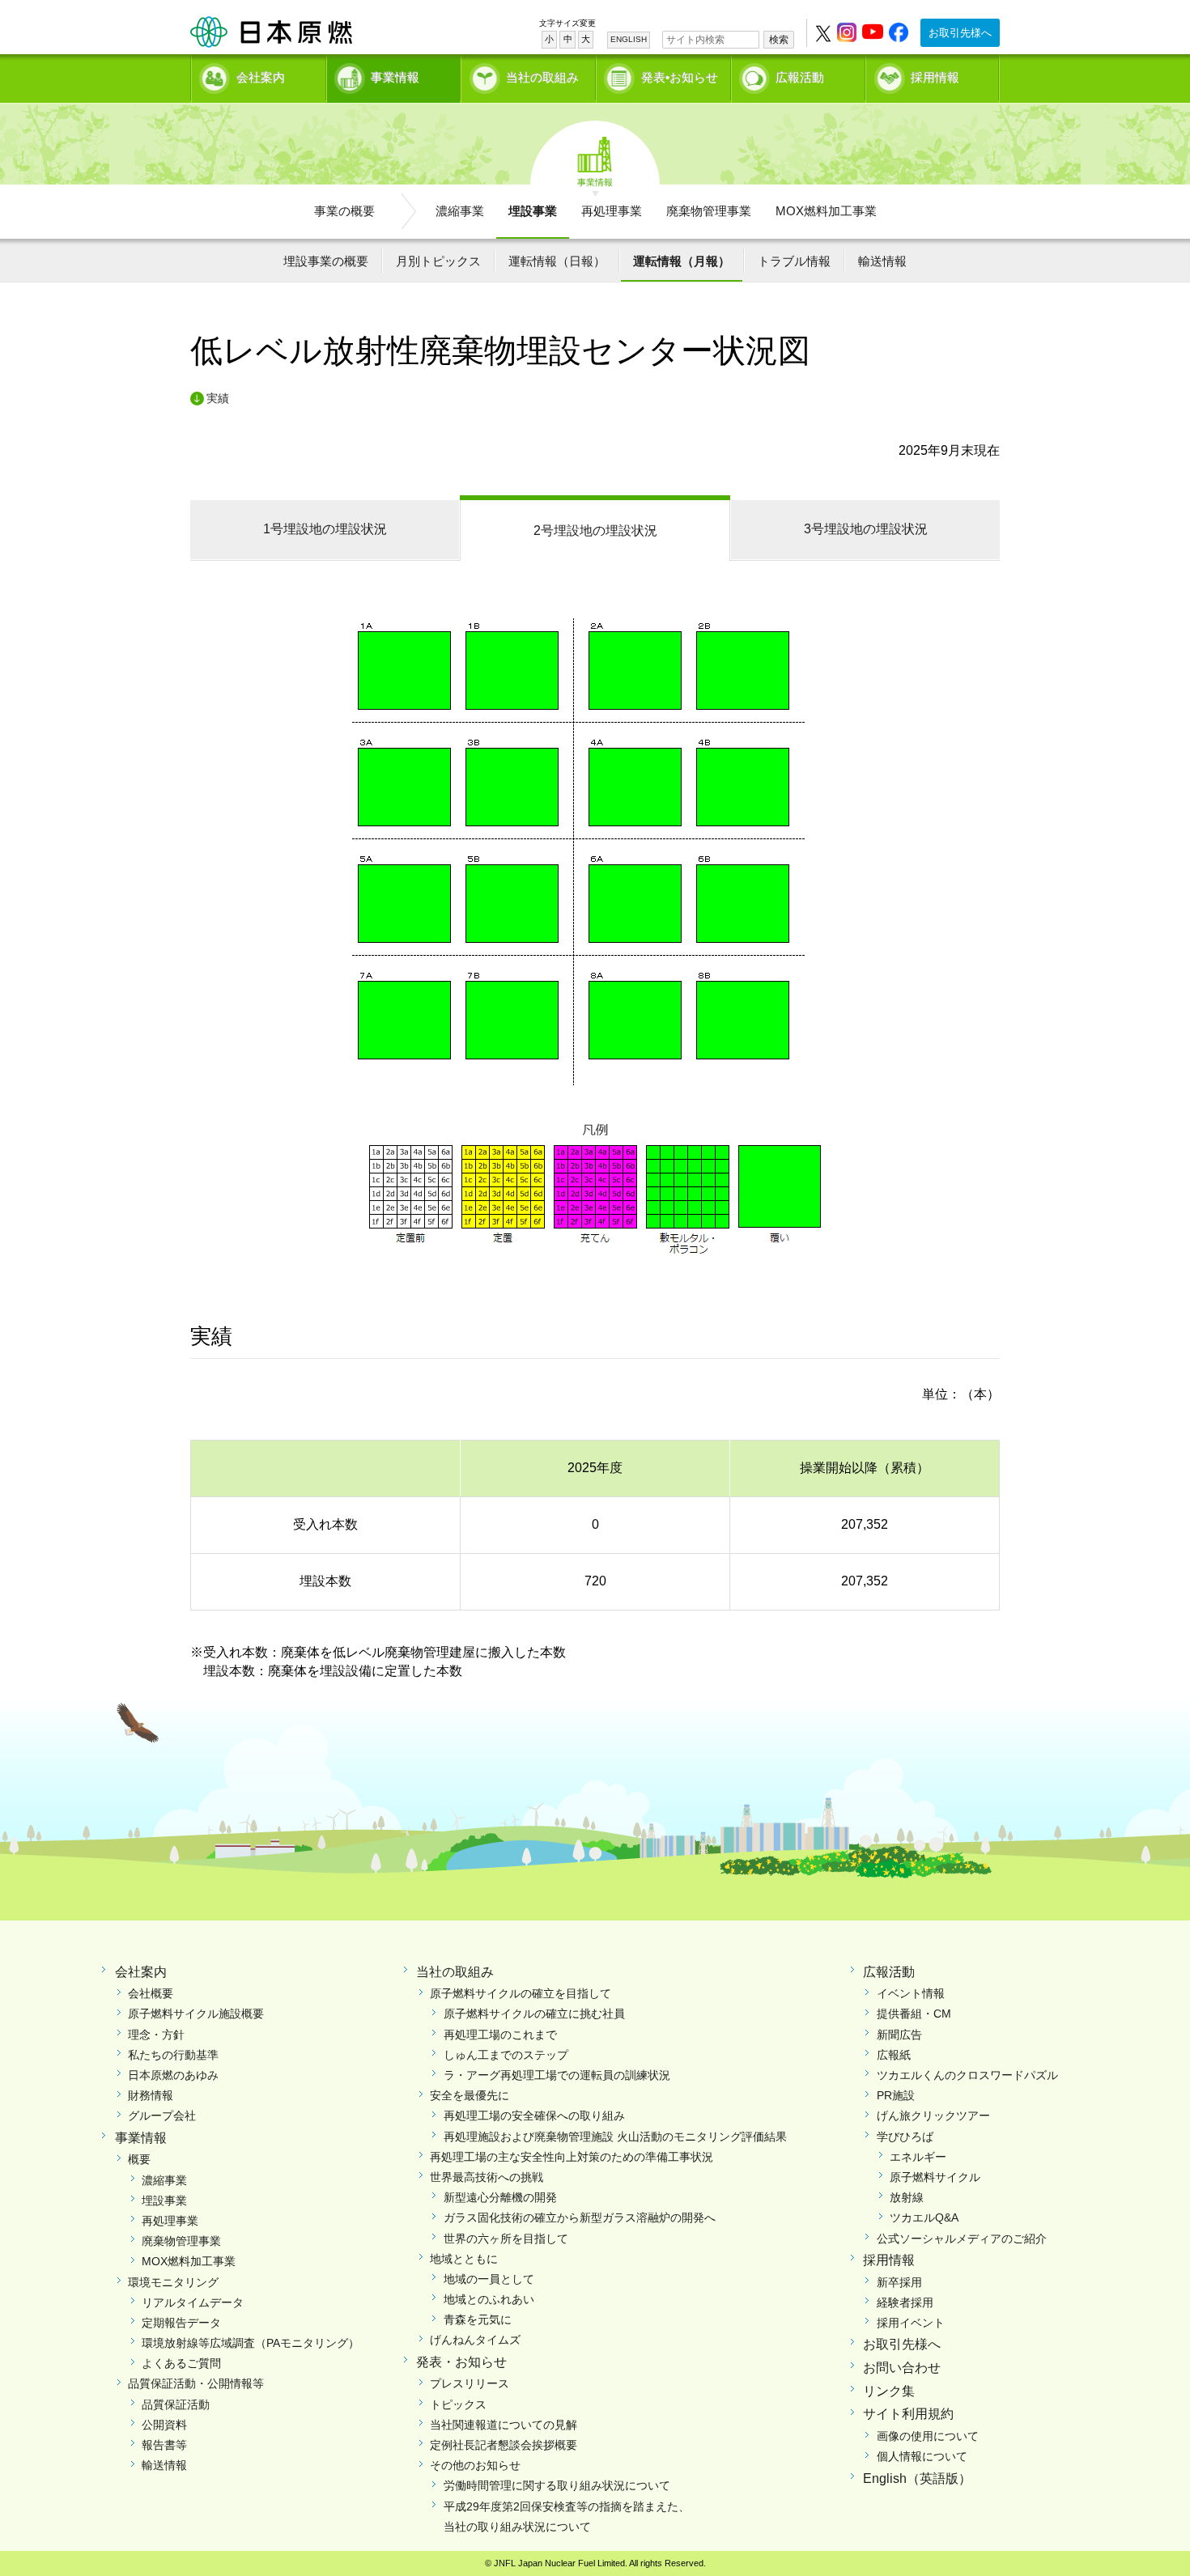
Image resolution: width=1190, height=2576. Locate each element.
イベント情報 (911, 1993)
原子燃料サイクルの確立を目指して (521, 1993)
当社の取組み (542, 77)
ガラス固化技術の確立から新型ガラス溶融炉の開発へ (580, 2217)
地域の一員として (489, 2279)
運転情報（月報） (682, 261)
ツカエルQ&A (924, 2217)
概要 (139, 2159)
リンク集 (889, 2391)
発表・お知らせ (461, 2362)
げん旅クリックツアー (933, 2116)
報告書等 (164, 2445)
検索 (779, 40)
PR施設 (896, 2095)
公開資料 (164, 2425)
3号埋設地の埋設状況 (866, 529)
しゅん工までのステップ (506, 2055)
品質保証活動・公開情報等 (196, 2383)
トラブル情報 (794, 261)
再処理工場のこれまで (500, 2035)
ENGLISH (629, 39)
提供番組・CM (914, 2014)
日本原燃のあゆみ (173, 2075)
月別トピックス (438, 261)
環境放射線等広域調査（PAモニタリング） (251, 2343)
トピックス (458, 2404)
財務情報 (151, 2095)
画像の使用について (928, 2436)
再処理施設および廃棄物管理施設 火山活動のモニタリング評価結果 (615, 2137)
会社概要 (151, 1993)
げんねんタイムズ (475, 2340)
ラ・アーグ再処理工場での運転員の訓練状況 (557, 2075)
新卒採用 (899, 2282)
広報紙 (894, 2055)
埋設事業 (533, 211)
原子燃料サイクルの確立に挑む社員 (534, 2014)
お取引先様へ (960, 33)
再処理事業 (612, 211)
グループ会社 (162, 2116)
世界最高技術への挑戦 (487, 2177)
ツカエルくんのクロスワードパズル (967, 2075)
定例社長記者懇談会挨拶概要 (504, 2445)
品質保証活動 (176, 2404)
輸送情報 (882, 261)
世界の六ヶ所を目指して (506, 2239)
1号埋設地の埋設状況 (325, 529)
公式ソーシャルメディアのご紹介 (962, 2239)
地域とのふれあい (489, 2299)
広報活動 (800, 77)
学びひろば (905, 2137)
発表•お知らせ (680, 77)
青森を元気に (478, 2319)
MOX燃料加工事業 (826, 211)
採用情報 (935, 77)
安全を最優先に (470, 2095)
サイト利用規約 (908, 2414)
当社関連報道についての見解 (504, 2425)
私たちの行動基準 (173, 2055)
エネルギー (918, 2157)
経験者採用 (905, 2302)
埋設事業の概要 (326, 261)
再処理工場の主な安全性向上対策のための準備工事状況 (572, 2157)
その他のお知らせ (475, 2465)
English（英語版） (917, 2478)
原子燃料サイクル (935, 2177)
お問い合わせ (902, 2368)
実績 (218, 398)
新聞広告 (899, 2035)
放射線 (907, 2197)
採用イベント (911, 2323)
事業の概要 (344, 211)
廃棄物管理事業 (709, 211)
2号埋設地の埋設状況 (595, 530)
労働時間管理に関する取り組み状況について (557, 2485)
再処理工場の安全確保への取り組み (534, 2116)
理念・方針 (156, 2035)
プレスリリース (470, 2383)
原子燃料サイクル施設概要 (196, 2014)
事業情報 (395, 77)
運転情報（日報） (557, 261)
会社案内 (261, 77)
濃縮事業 (460, 211)
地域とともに (464, 2259)
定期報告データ (181, 2323)
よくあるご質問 (181, 2363)
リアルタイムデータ (193, 2302)
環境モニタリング (173, 2282)
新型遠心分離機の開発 (500, 2197)
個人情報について (922, 2456)
